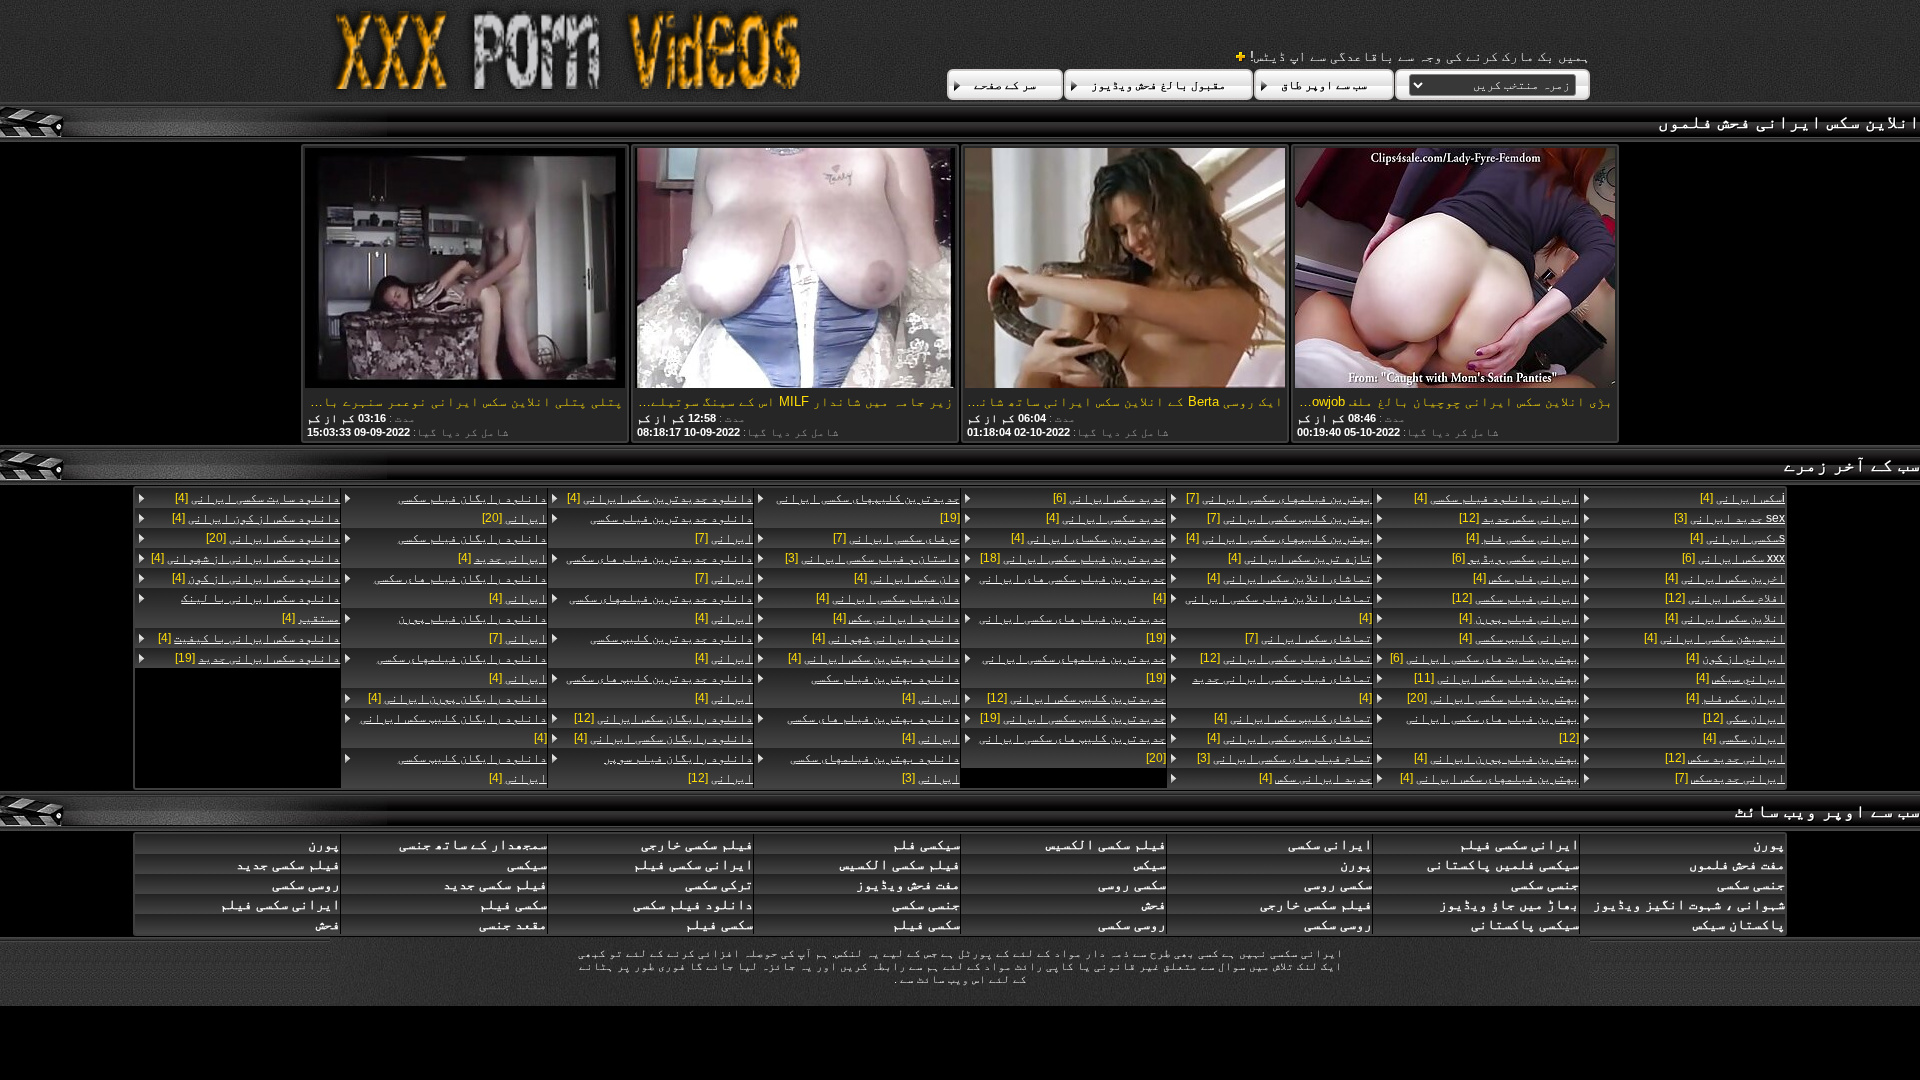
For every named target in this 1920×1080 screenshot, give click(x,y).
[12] (1725, 598)
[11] (1496, 678)
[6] (1733, 558)
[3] (1729, 518)
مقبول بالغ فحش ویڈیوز (1158, 85)
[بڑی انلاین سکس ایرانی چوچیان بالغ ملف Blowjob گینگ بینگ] (1455, 269)
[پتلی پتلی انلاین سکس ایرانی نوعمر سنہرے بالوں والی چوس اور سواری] (465, 269)
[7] (1730, 778)
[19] (1072, 628)
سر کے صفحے (1005, 85)
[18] (1073, 558)
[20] (1492, 698)
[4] (1742, 498)
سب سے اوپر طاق (1324, 85)
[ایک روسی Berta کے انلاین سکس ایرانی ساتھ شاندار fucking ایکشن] (1125, 269)
